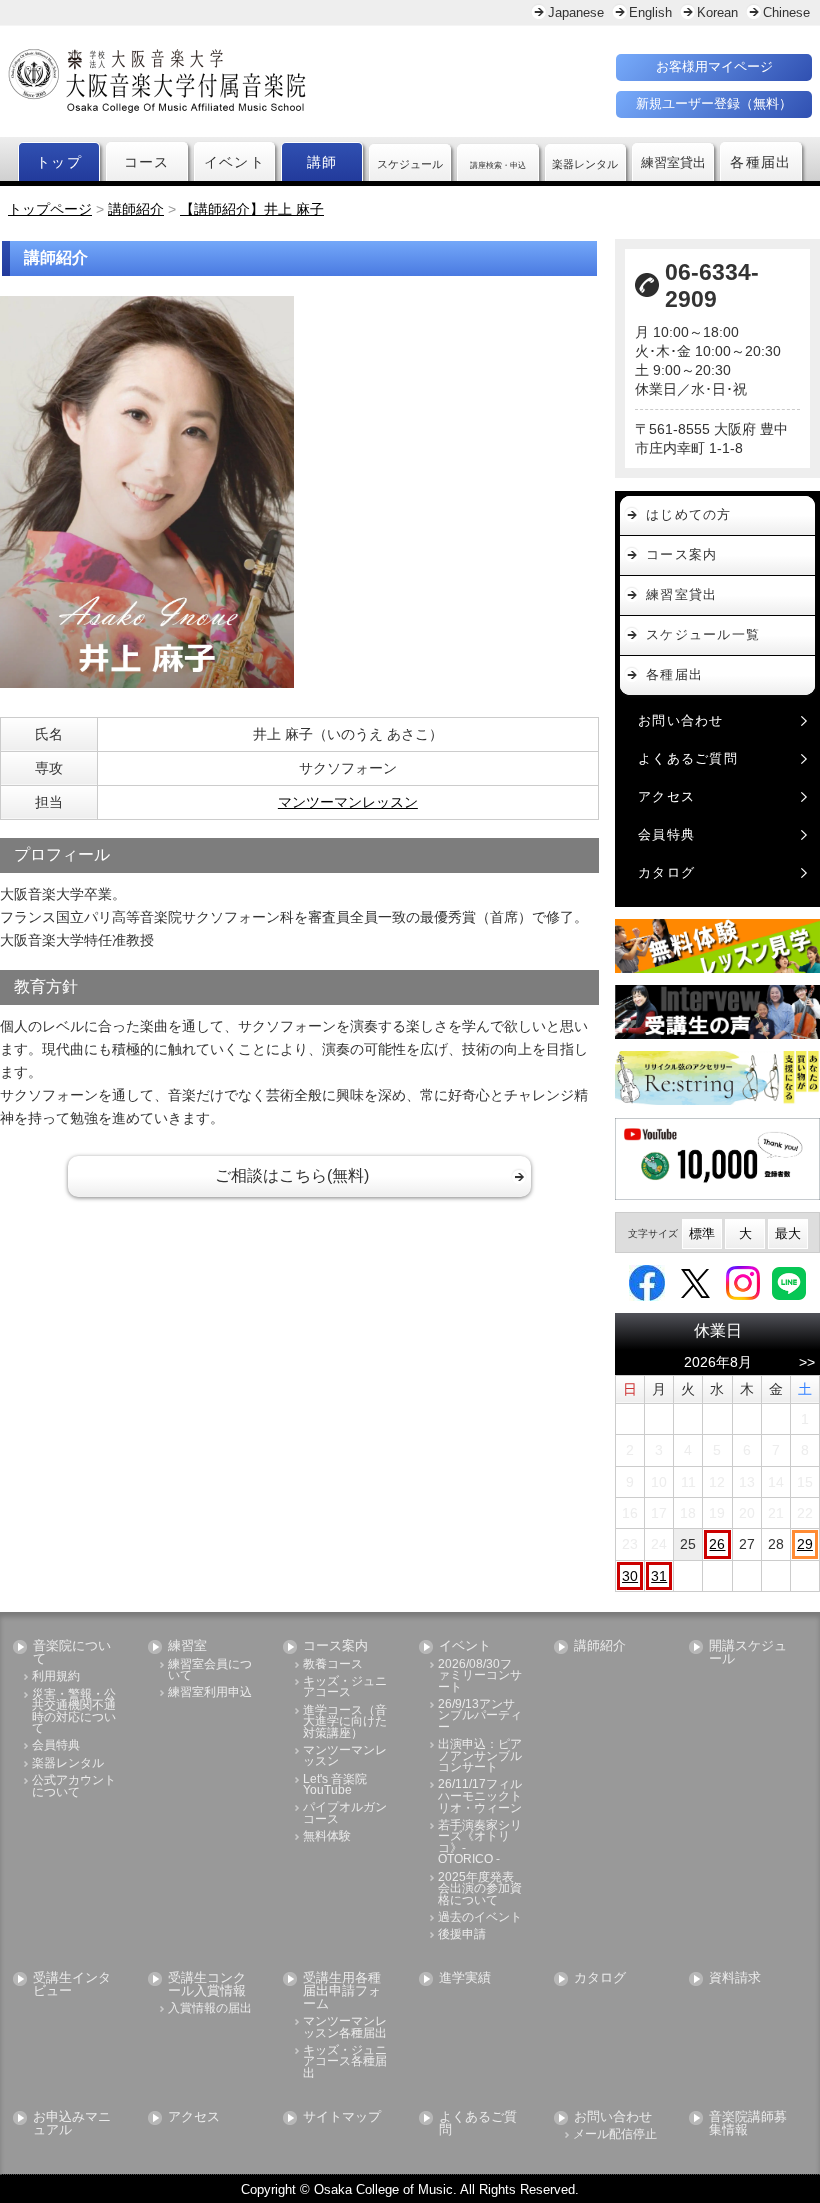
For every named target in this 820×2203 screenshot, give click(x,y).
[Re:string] (717, 1078)
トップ (59, 162)
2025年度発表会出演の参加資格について (480, 1889)
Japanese (576, 12)
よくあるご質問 (688, 758)
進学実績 (465, 1978)
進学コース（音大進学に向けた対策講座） (345, 1722)
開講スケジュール (748, 1653)
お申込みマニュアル (72, 2124)
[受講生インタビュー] (717, 1012)
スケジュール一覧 (703, 634)
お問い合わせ (681, 720)
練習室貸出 (681, 594)
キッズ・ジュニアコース (345, 1687)
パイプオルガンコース (345, 1813)
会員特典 (666, 834)
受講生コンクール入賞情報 (207, 1985)
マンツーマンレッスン (348, 802)
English (650, 12)
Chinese (786, 12)
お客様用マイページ (714, 66)
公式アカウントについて (74, 1786)
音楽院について (72, 1653)
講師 (322, 162)
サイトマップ (342, 2117)
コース (147, 162)
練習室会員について (210, 1670)
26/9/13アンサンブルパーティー (480, 1716)
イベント (235, 162)
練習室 (187, 1646)
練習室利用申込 (210, 1692)
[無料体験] (717, 946)
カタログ (666, 872)
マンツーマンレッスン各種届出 (345, 2027)
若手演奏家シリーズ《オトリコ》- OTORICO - (480, 1843)
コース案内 (681, 554)
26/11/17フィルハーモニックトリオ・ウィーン (480, 1796)
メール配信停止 (615, 2134)
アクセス (666, 796)
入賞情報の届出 (210, 2008)
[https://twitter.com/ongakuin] (695, 1282)
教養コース (333, 1664)
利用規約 (56, 1676)
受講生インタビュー (72, 1985)
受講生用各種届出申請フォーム (342, 1991)
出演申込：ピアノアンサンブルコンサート (480, 1756)
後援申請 (462, 1934)
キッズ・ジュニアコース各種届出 (345, 2062)
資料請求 (735, 1978)
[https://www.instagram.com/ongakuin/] (743, 1282)
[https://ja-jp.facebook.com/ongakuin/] (647, 1282)
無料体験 (327, 1836)
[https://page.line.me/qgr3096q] (789, 1282)
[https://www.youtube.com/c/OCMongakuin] (717, 1159)
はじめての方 (689, 514)
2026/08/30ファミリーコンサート (480, 1676)
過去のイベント (480, 1917)
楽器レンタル (68, 1763)
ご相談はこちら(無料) (292, 1175)
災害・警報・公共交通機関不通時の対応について (74, 1712)
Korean (717, 12)
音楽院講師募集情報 (748, 2124)
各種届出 (761, 162)
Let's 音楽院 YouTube (335, 1785)
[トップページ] (242, 81)
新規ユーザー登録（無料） (714, 103)
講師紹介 (600, 1646)
